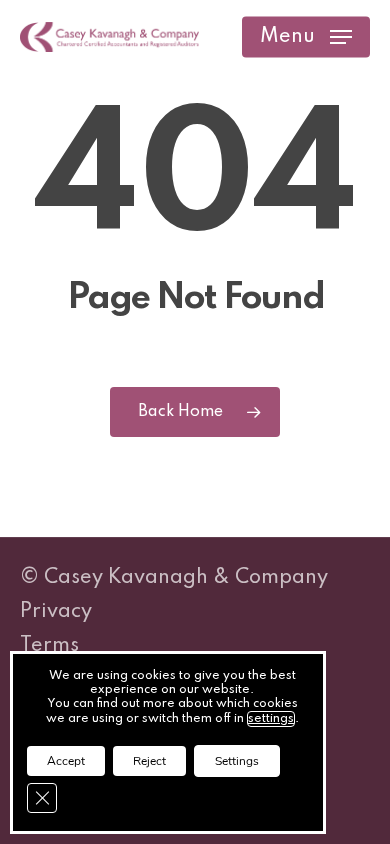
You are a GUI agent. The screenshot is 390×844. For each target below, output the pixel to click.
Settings (237, 761)
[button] (306, 37)
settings (271, 719)
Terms (49, 646)
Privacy (56, 612)
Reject (149, 761)
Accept (66, 761)
